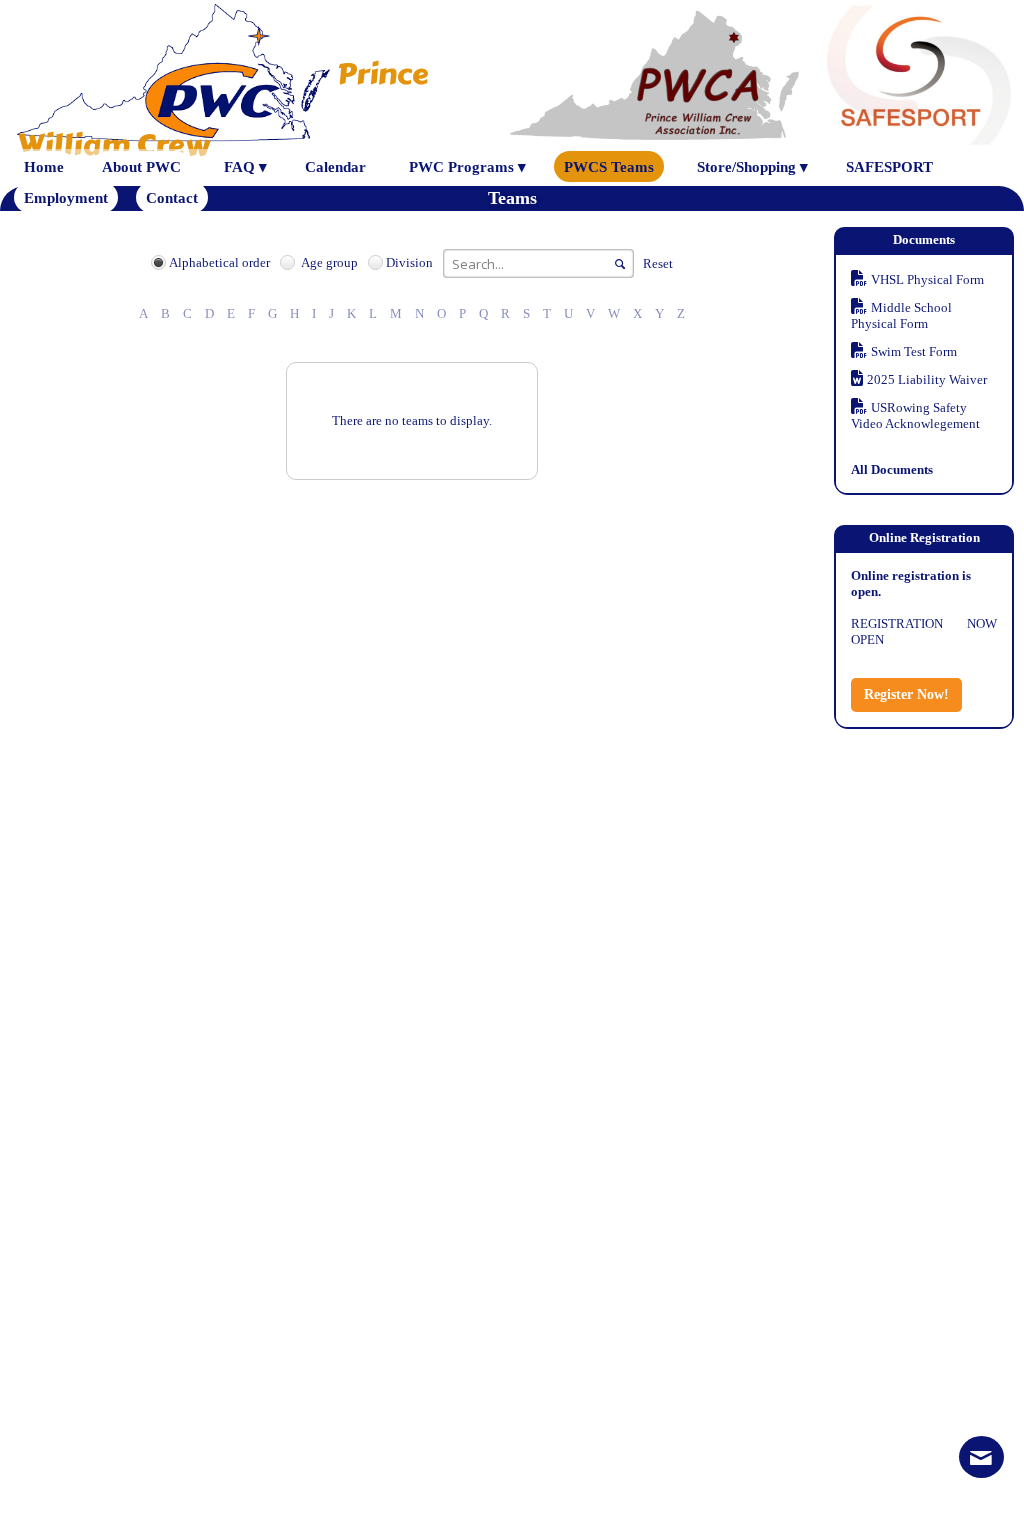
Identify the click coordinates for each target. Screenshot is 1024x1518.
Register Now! (906, 694)
